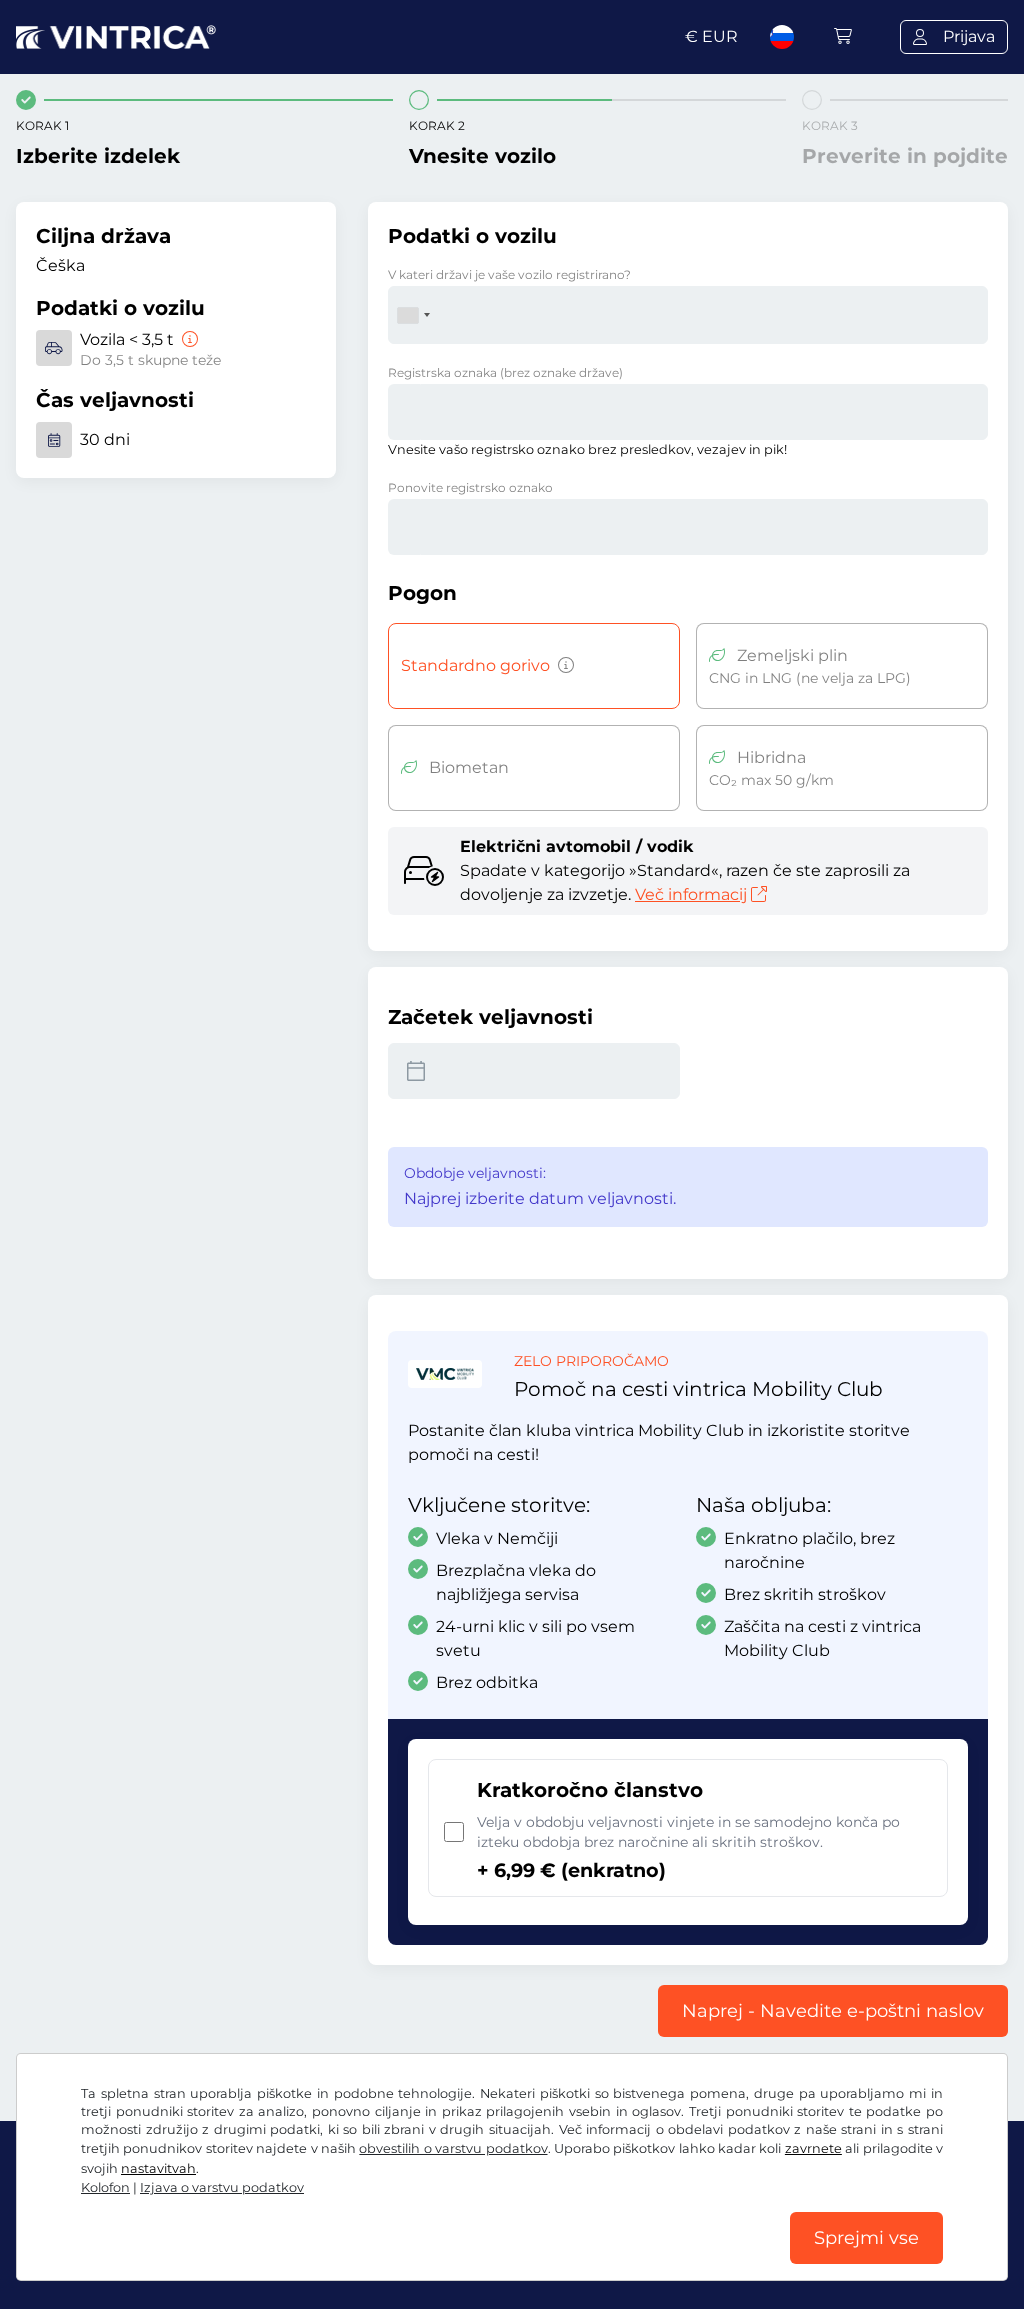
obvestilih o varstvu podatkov (453, 2148)
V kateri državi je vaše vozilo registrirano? (509, 274)
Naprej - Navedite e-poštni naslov (833, 2011)
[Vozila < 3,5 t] (188, 339)
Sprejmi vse (866, 2238)
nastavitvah (158, 2168)
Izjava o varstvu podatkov (222, 2187)
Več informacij (691, 894)
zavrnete (813, 2148)
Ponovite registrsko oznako (470, 487)
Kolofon (105, 2187)
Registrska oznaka (505, 372)
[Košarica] (843, 36)
